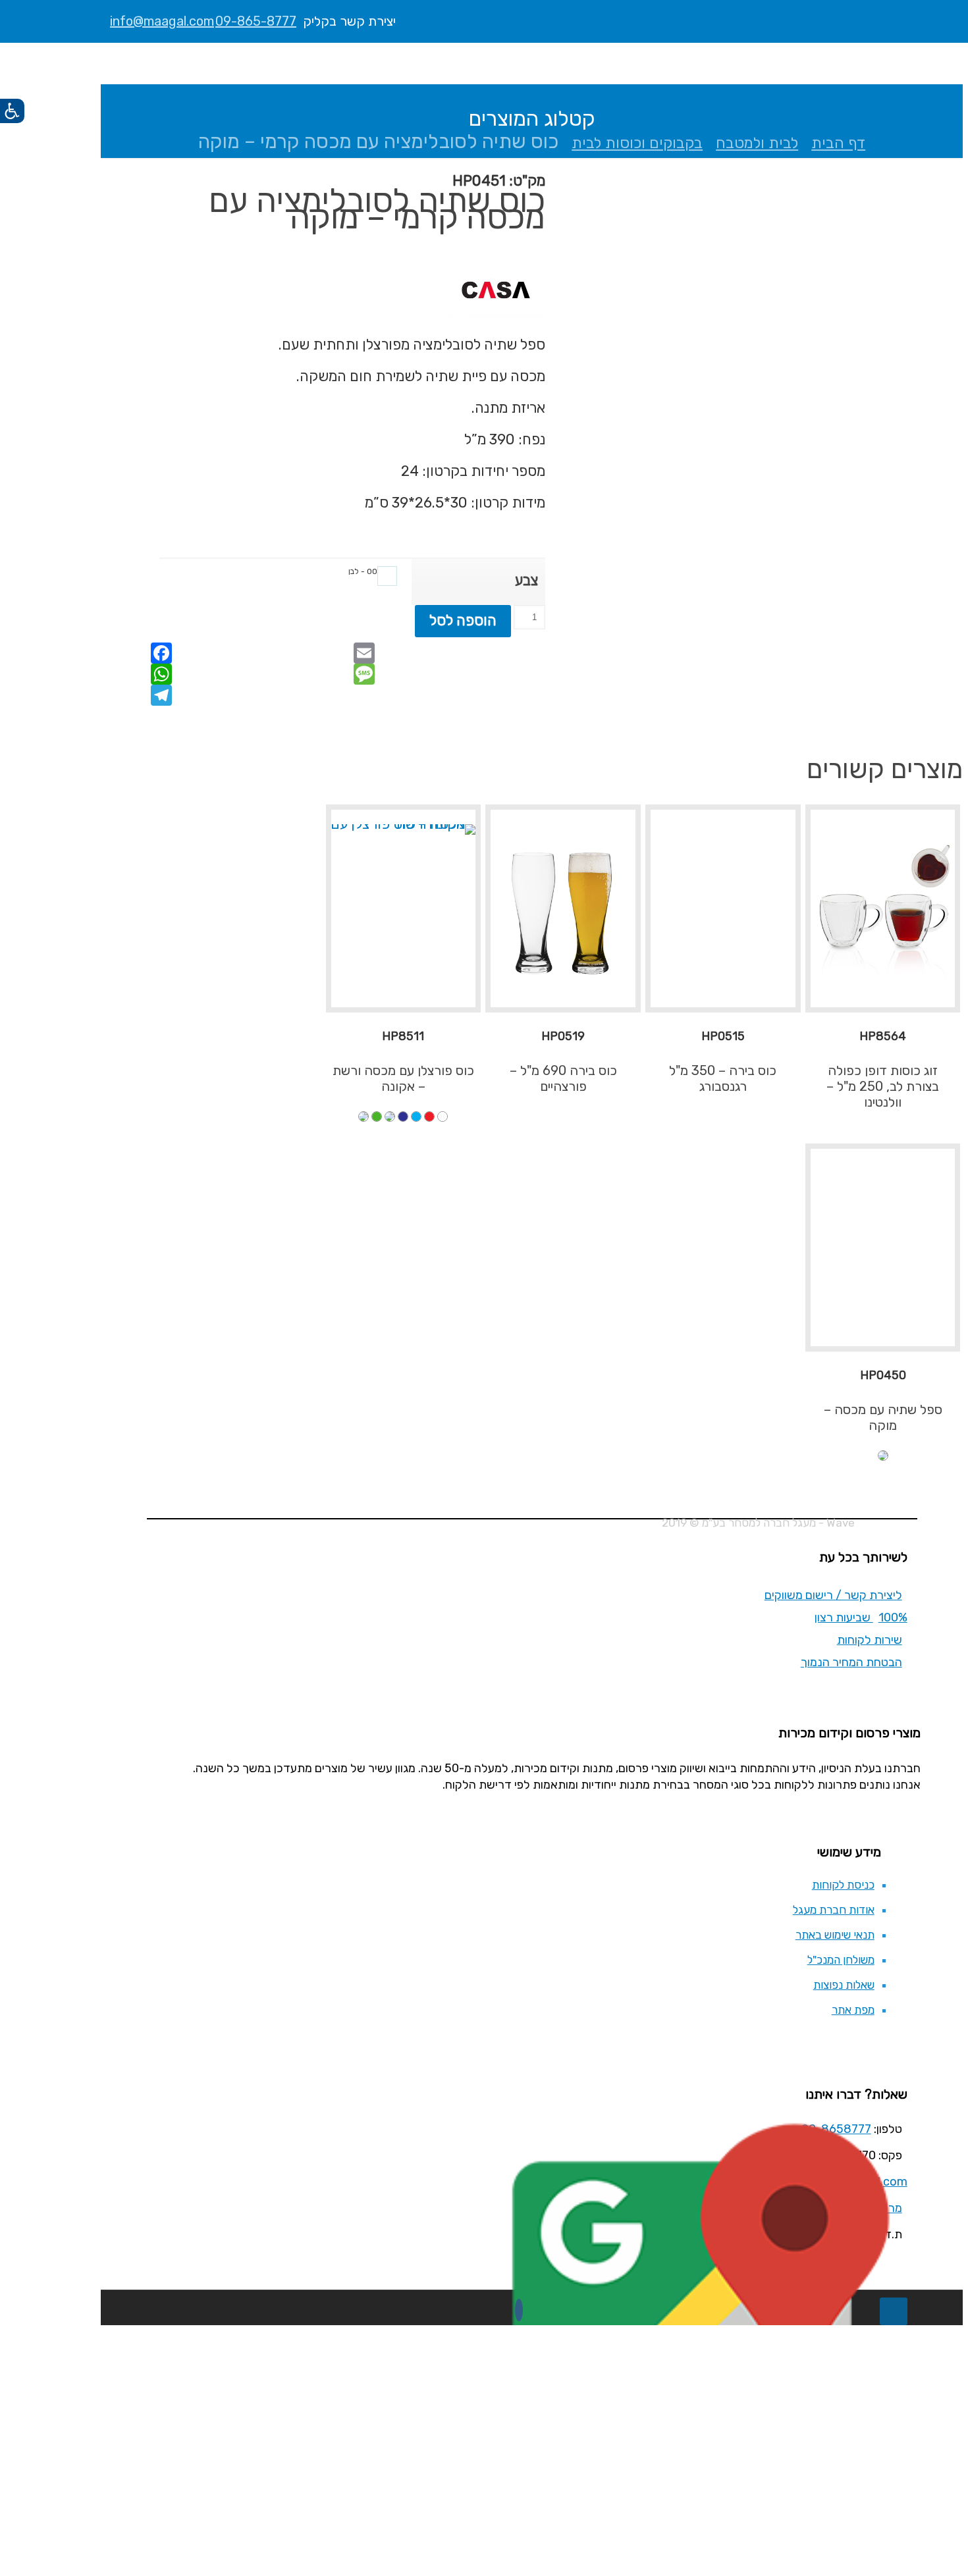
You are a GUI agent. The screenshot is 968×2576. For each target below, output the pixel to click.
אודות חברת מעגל (834, 1910)
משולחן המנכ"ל (841, 1960)
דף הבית (838, 143)
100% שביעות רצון (861, 1617)
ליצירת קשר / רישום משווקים (833, 1595)
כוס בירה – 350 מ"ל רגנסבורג (723, 1078)
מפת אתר (853, 2010)
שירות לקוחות (870, 1640)
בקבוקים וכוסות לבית (637, 143)
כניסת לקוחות (843, 1885)
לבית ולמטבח (757, 143)
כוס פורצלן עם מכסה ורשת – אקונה (403, 1078)
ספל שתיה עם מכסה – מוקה (883, 1417)
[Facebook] (519, 2310)
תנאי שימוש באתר (835, 1935)
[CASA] (496, 292)
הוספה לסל (463, 620)
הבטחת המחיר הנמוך (851, 1662)
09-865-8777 (256, 21)
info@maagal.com (162, 21)
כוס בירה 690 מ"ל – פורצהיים (563, 1078)
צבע (526, 580)
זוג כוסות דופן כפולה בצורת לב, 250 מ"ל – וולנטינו (883, 1086)
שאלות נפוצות (844, 1985)
